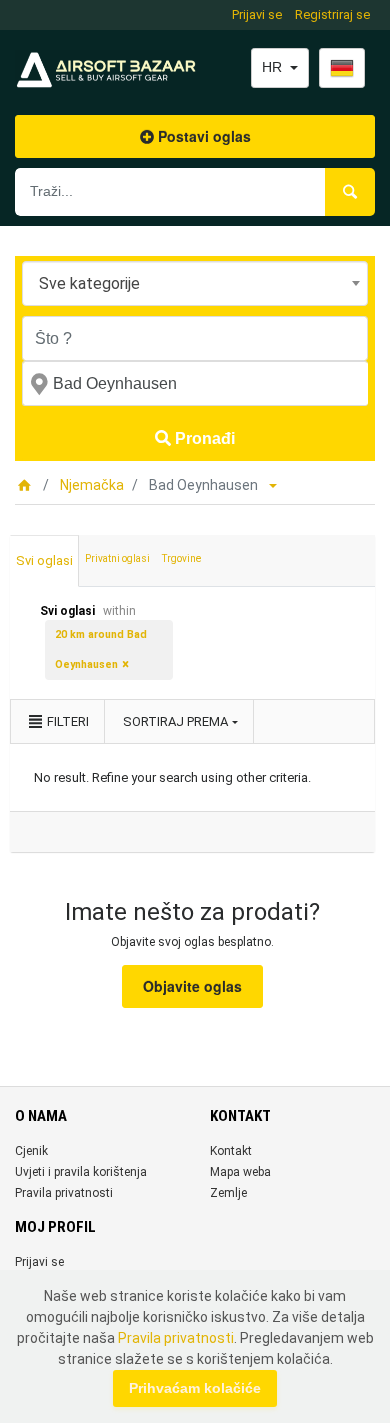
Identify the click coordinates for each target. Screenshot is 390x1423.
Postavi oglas (202, 136)
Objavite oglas (192, 986)
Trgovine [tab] (181, 558)
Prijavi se (257, 14)
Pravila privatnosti (64, 1193)
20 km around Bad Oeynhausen (101, 649)
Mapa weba (240, 1172)
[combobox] (195, 283)
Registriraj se (332, 14)
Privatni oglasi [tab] (117, 558)
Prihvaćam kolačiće (195, 1388)
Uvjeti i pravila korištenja (81, 1172)
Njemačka (92, 485)
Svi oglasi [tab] (44, 560)
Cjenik (31, 1151)
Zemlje (228, 1193)
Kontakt (231, 1151)
